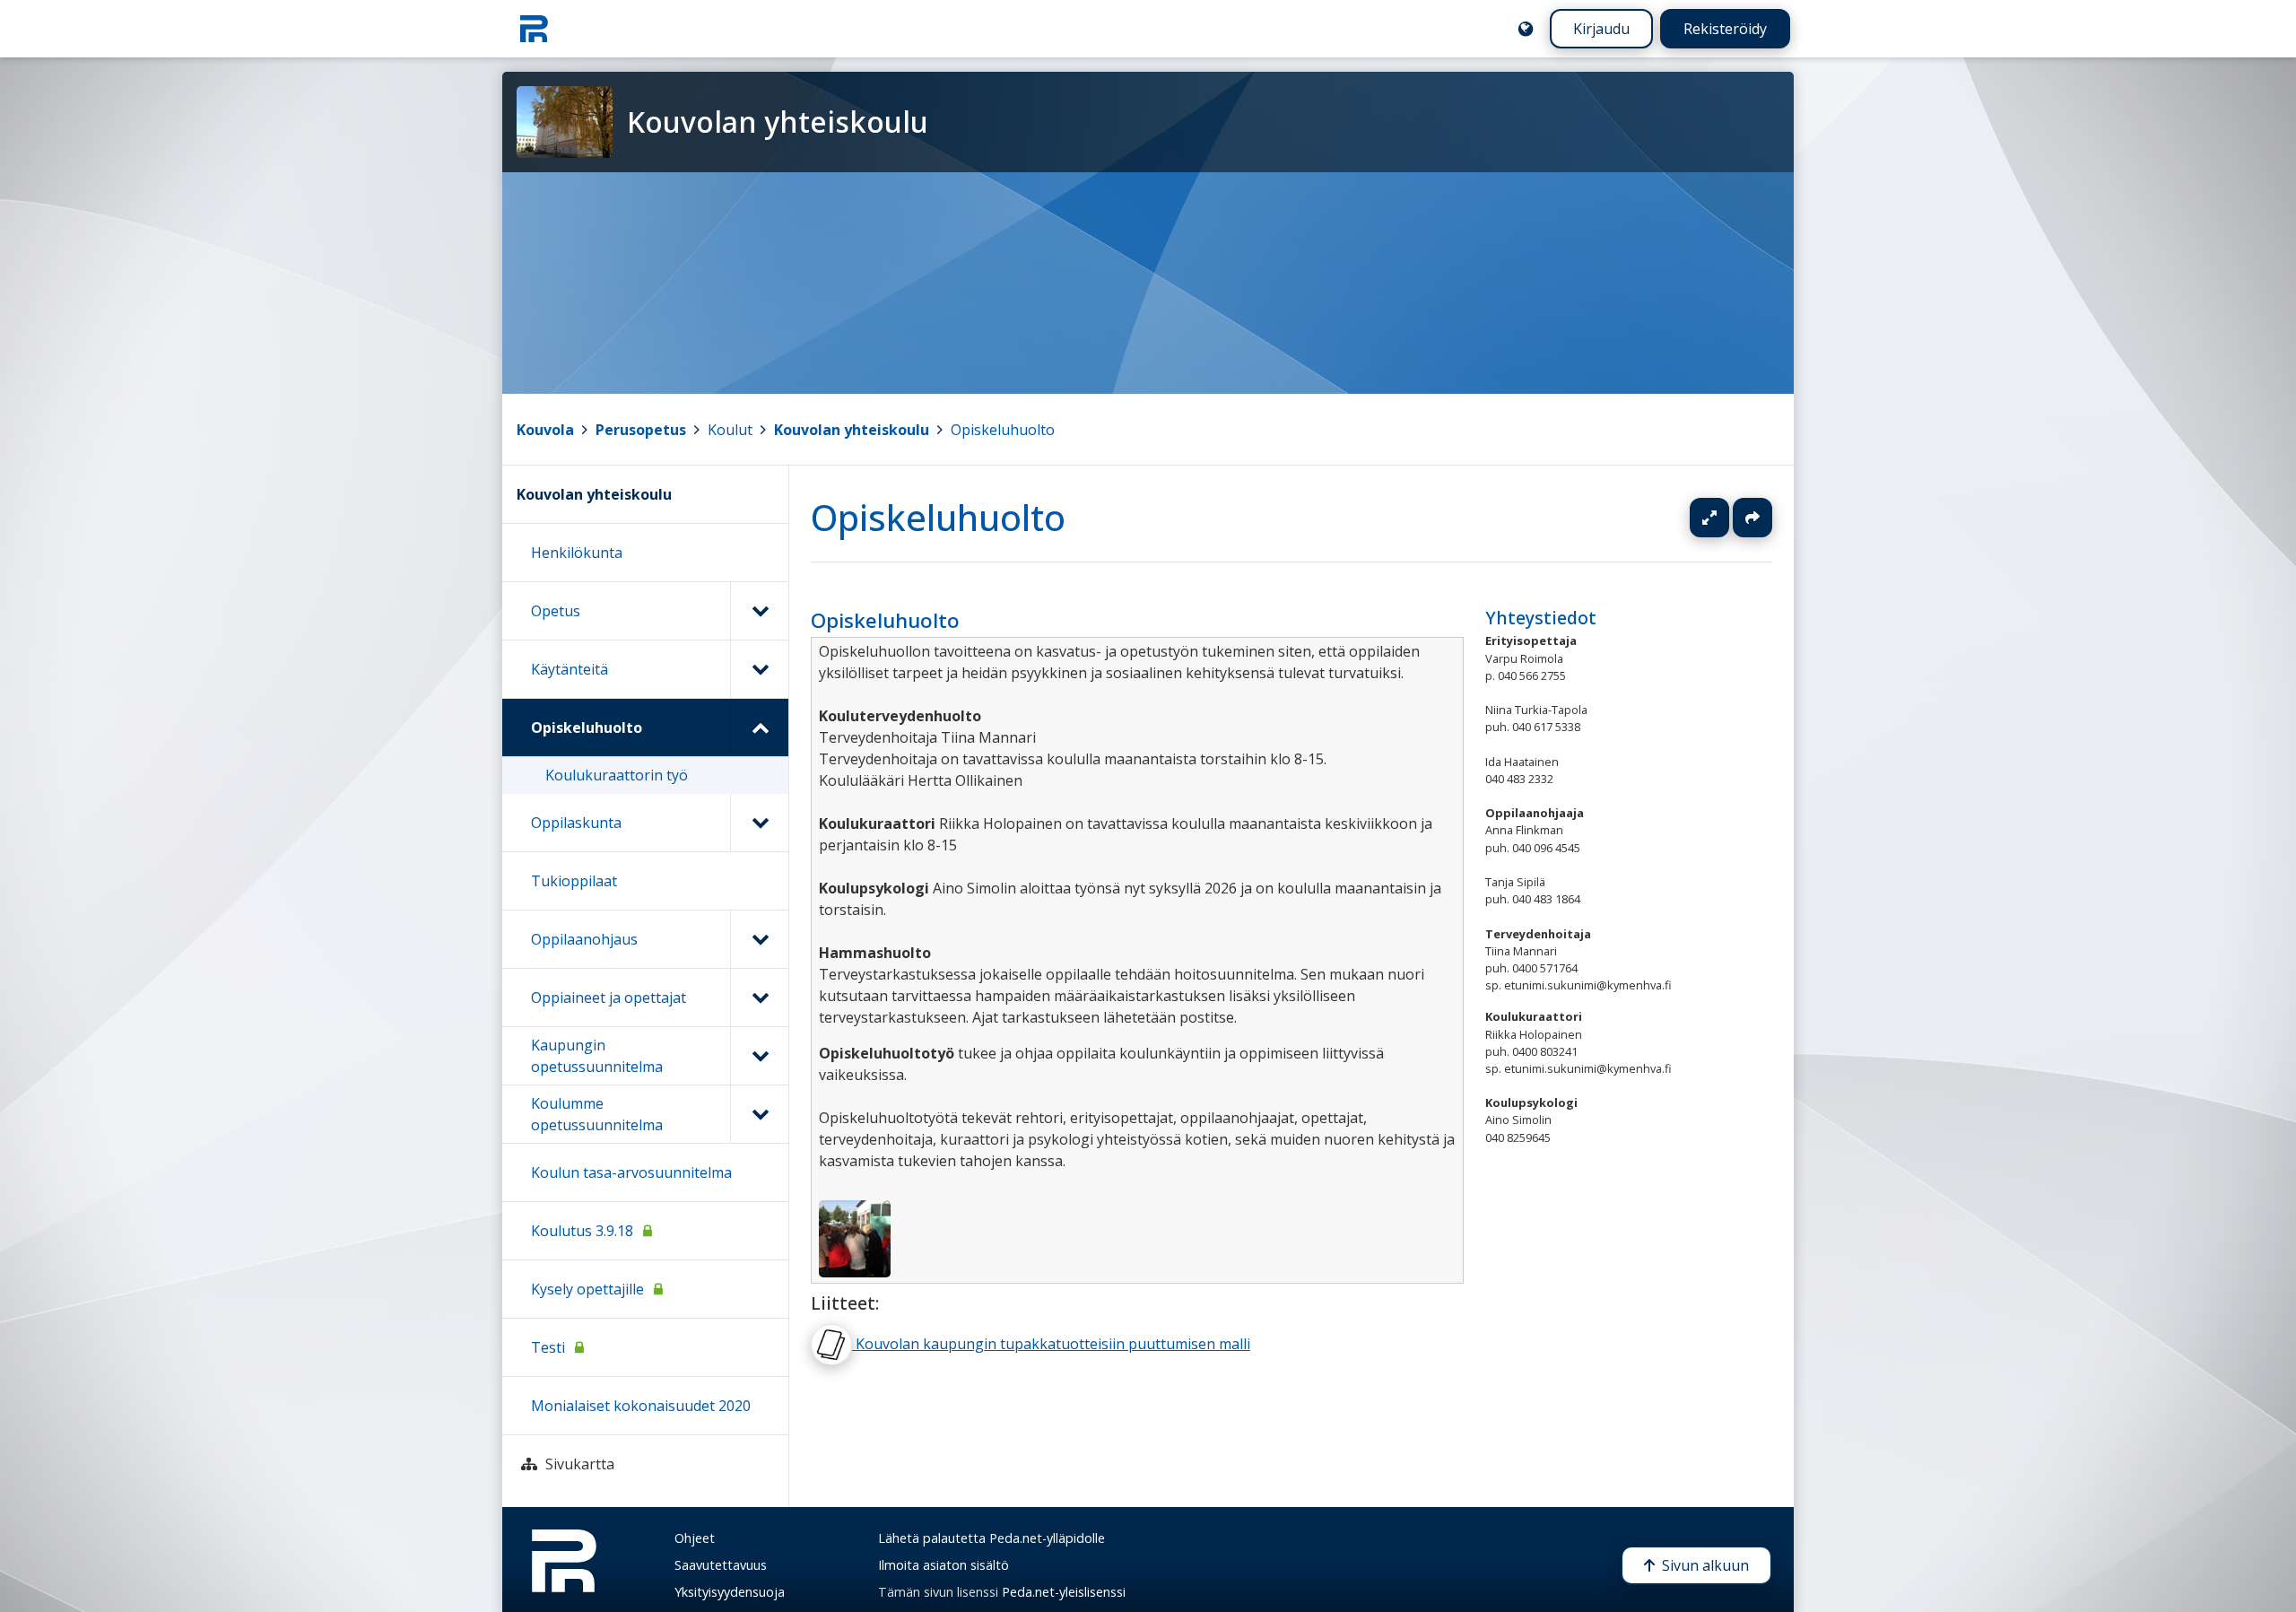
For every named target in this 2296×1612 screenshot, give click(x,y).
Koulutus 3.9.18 (582, 1231)
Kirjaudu (1601, 29)
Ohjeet (695, 1538)
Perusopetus (641, 430)
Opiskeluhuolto (1003, 430)
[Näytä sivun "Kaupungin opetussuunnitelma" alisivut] (759, 1056)
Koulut (730, 430)
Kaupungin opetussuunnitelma (597, 1056)
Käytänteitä (570, 669)
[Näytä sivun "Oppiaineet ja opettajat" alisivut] (759, 998)
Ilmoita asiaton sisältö (944, 1565)
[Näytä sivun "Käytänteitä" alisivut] (759, 669)
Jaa (1752, 518)
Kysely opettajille (587, 1289)
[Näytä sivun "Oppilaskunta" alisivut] (759, 823)
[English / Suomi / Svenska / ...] (1526, 29)
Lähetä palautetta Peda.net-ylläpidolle (991, 1538)
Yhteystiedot (1541, 618)
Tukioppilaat (574, 881)
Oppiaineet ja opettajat (609, 998)
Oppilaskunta (576, 823)
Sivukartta (580, 1464)
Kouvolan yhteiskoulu (852, 430)
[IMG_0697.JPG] (855, 1237)
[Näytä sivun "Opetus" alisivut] (759, 611)
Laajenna (1726, 518)
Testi (548, 1347)
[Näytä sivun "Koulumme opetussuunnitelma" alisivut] (759, 1114)
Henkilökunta (577, 553)
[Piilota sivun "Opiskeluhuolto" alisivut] (759, 728)
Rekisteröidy (1725, 29)
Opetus (556, 611)
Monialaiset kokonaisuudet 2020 (641, 1406)
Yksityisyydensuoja (730, 1592)
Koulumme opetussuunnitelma (597, 1114)
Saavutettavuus (721, 1565)
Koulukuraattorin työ (617, 775)
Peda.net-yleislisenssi (1064, 1592)
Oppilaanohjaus (584, 939)
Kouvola (545, 430)
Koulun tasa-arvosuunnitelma (631, 1172)
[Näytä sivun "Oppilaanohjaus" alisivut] (759, 939)
